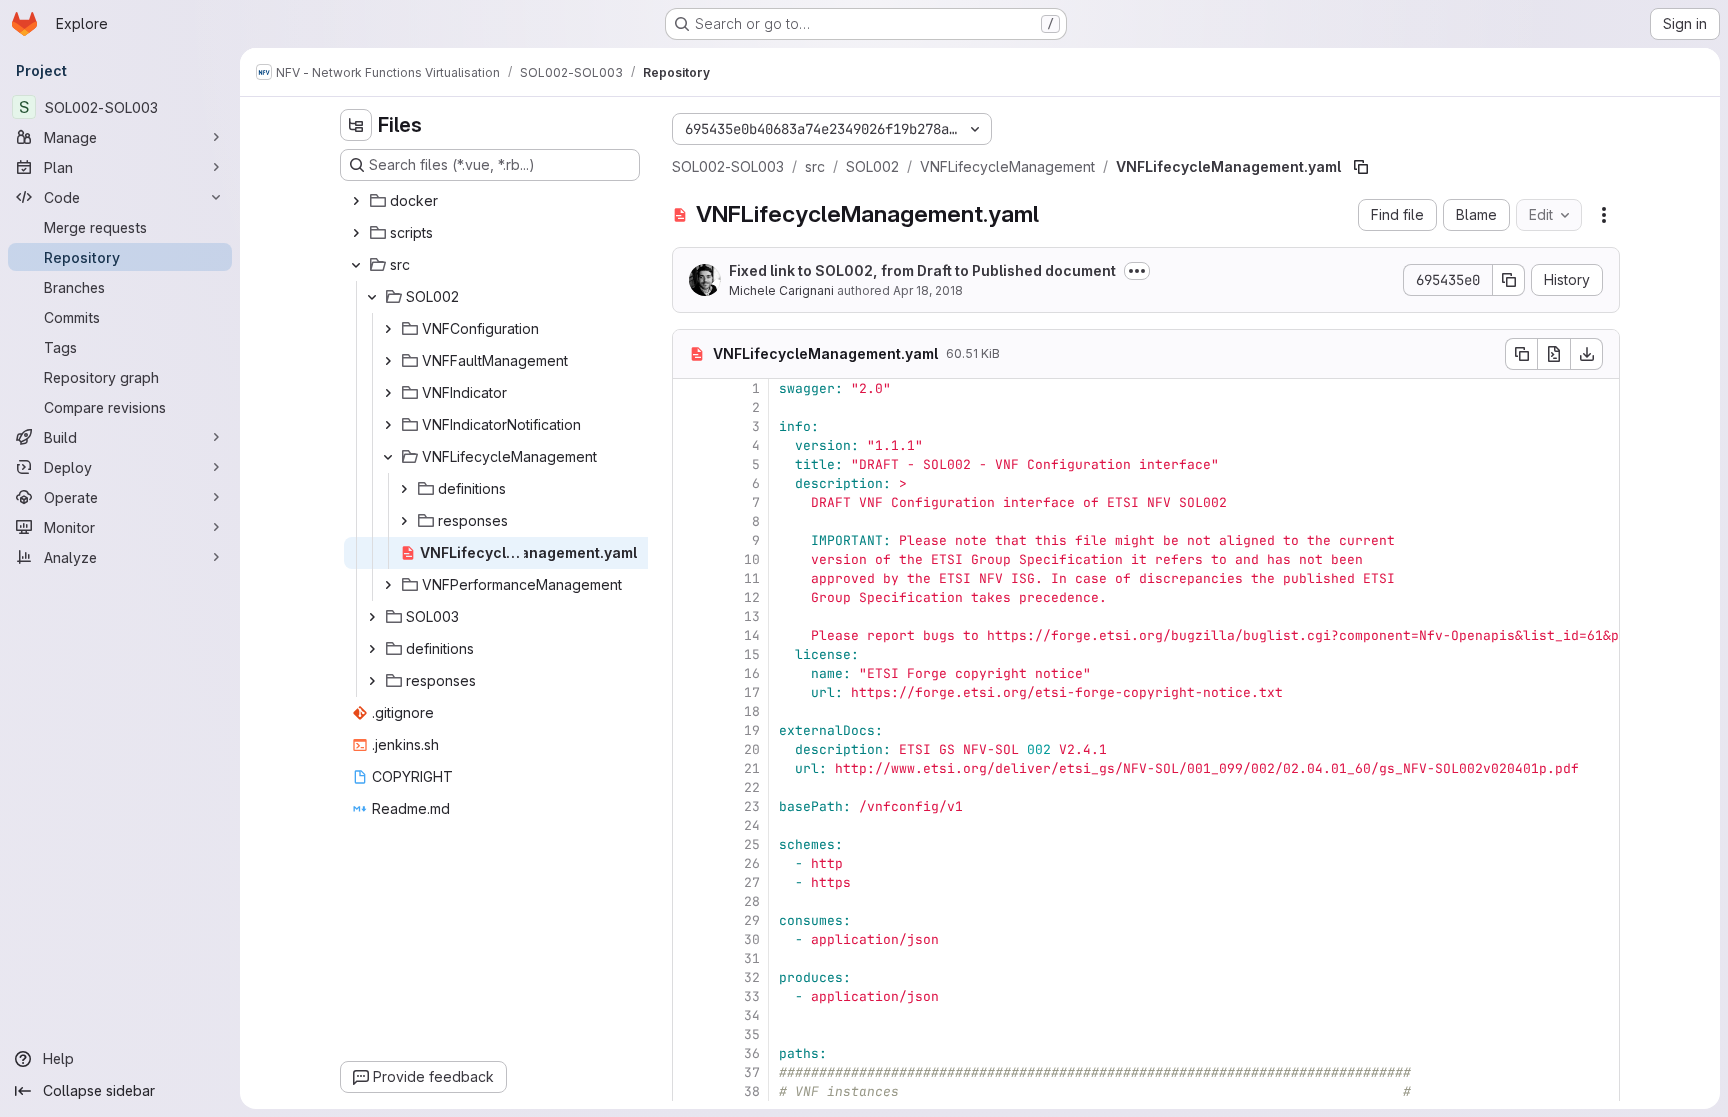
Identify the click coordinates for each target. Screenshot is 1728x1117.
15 (752, 654)
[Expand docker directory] (356, 201)
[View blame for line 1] (690, 388)
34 (752, 1015)
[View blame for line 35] (690, 1034)
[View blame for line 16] (690, 673)
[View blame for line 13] (690, 616)
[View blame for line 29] (690, 920)
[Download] (1587, 354)
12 (752, 597)
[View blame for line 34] (690, 1015)
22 (752, 787)
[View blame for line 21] (690, 768)
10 (752, 559)
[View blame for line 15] (690, 654)
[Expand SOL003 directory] (372, 617)
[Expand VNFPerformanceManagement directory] (388, 585)
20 (752, 749)
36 (752, 1053)
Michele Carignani (781, 290)
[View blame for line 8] (690, 521)
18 (752, 711)
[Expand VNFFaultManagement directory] (388, 361)
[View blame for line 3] (690, 426)
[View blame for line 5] (690, 464)
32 (752, 977)
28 (752, 901)
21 (752, 768)
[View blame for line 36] (690, 1053)
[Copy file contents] (1521, 354)
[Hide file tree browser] (356, 125)
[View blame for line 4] (690, 445)
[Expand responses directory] (404, 521)
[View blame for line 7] (690, 502)
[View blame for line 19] (690, 730)
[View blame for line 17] (690, 692)
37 (752, 1072)
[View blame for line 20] (690, 749)
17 (752, 692)
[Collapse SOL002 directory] (372, 297)
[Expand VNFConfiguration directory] (388, 329)
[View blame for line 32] (690, 977)
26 (752, 863)
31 (752, 958)
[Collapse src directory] (356, 265)
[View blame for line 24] (690, 825)
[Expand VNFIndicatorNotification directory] (388, 425)
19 (752, 730)
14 (752, 635)
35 (752, 1034)
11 (752, 578)
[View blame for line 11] (690, 578)
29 (752, 920)
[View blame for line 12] (690, 597)
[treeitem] (492, 201)
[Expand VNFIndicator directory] (388, 393)
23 (752, 806)
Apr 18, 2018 (928, 290)
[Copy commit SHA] (1509, 280)
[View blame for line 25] (690, 844)
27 (752, 882)
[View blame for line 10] (690, 559)
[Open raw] (1554, 354)
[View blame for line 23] (690, 806)
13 (752, 616)
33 (752, 996)
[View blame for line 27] (690, 882)
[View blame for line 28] (690, 901)
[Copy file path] (1361, 167)
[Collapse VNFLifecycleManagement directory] (388, 457)
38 (752, 1091)
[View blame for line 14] (690, 635)
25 (752, 844)
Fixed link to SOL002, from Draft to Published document (922, 270)
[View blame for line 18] (690, 711)
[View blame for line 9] (690, 540)
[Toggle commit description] (1137, 271)
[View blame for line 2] (690, 407)
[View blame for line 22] (690, 787)
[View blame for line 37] (690, 1072)
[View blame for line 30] (690, 939)
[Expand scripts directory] (356, 233)
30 (752, 939)
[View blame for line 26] (690, 863)
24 (752, 825)
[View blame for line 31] (690, 958)
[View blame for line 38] (690, 1091)
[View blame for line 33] (690, 996)
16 (752, 673)
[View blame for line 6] (690, 483)
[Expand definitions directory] (404, 489)
